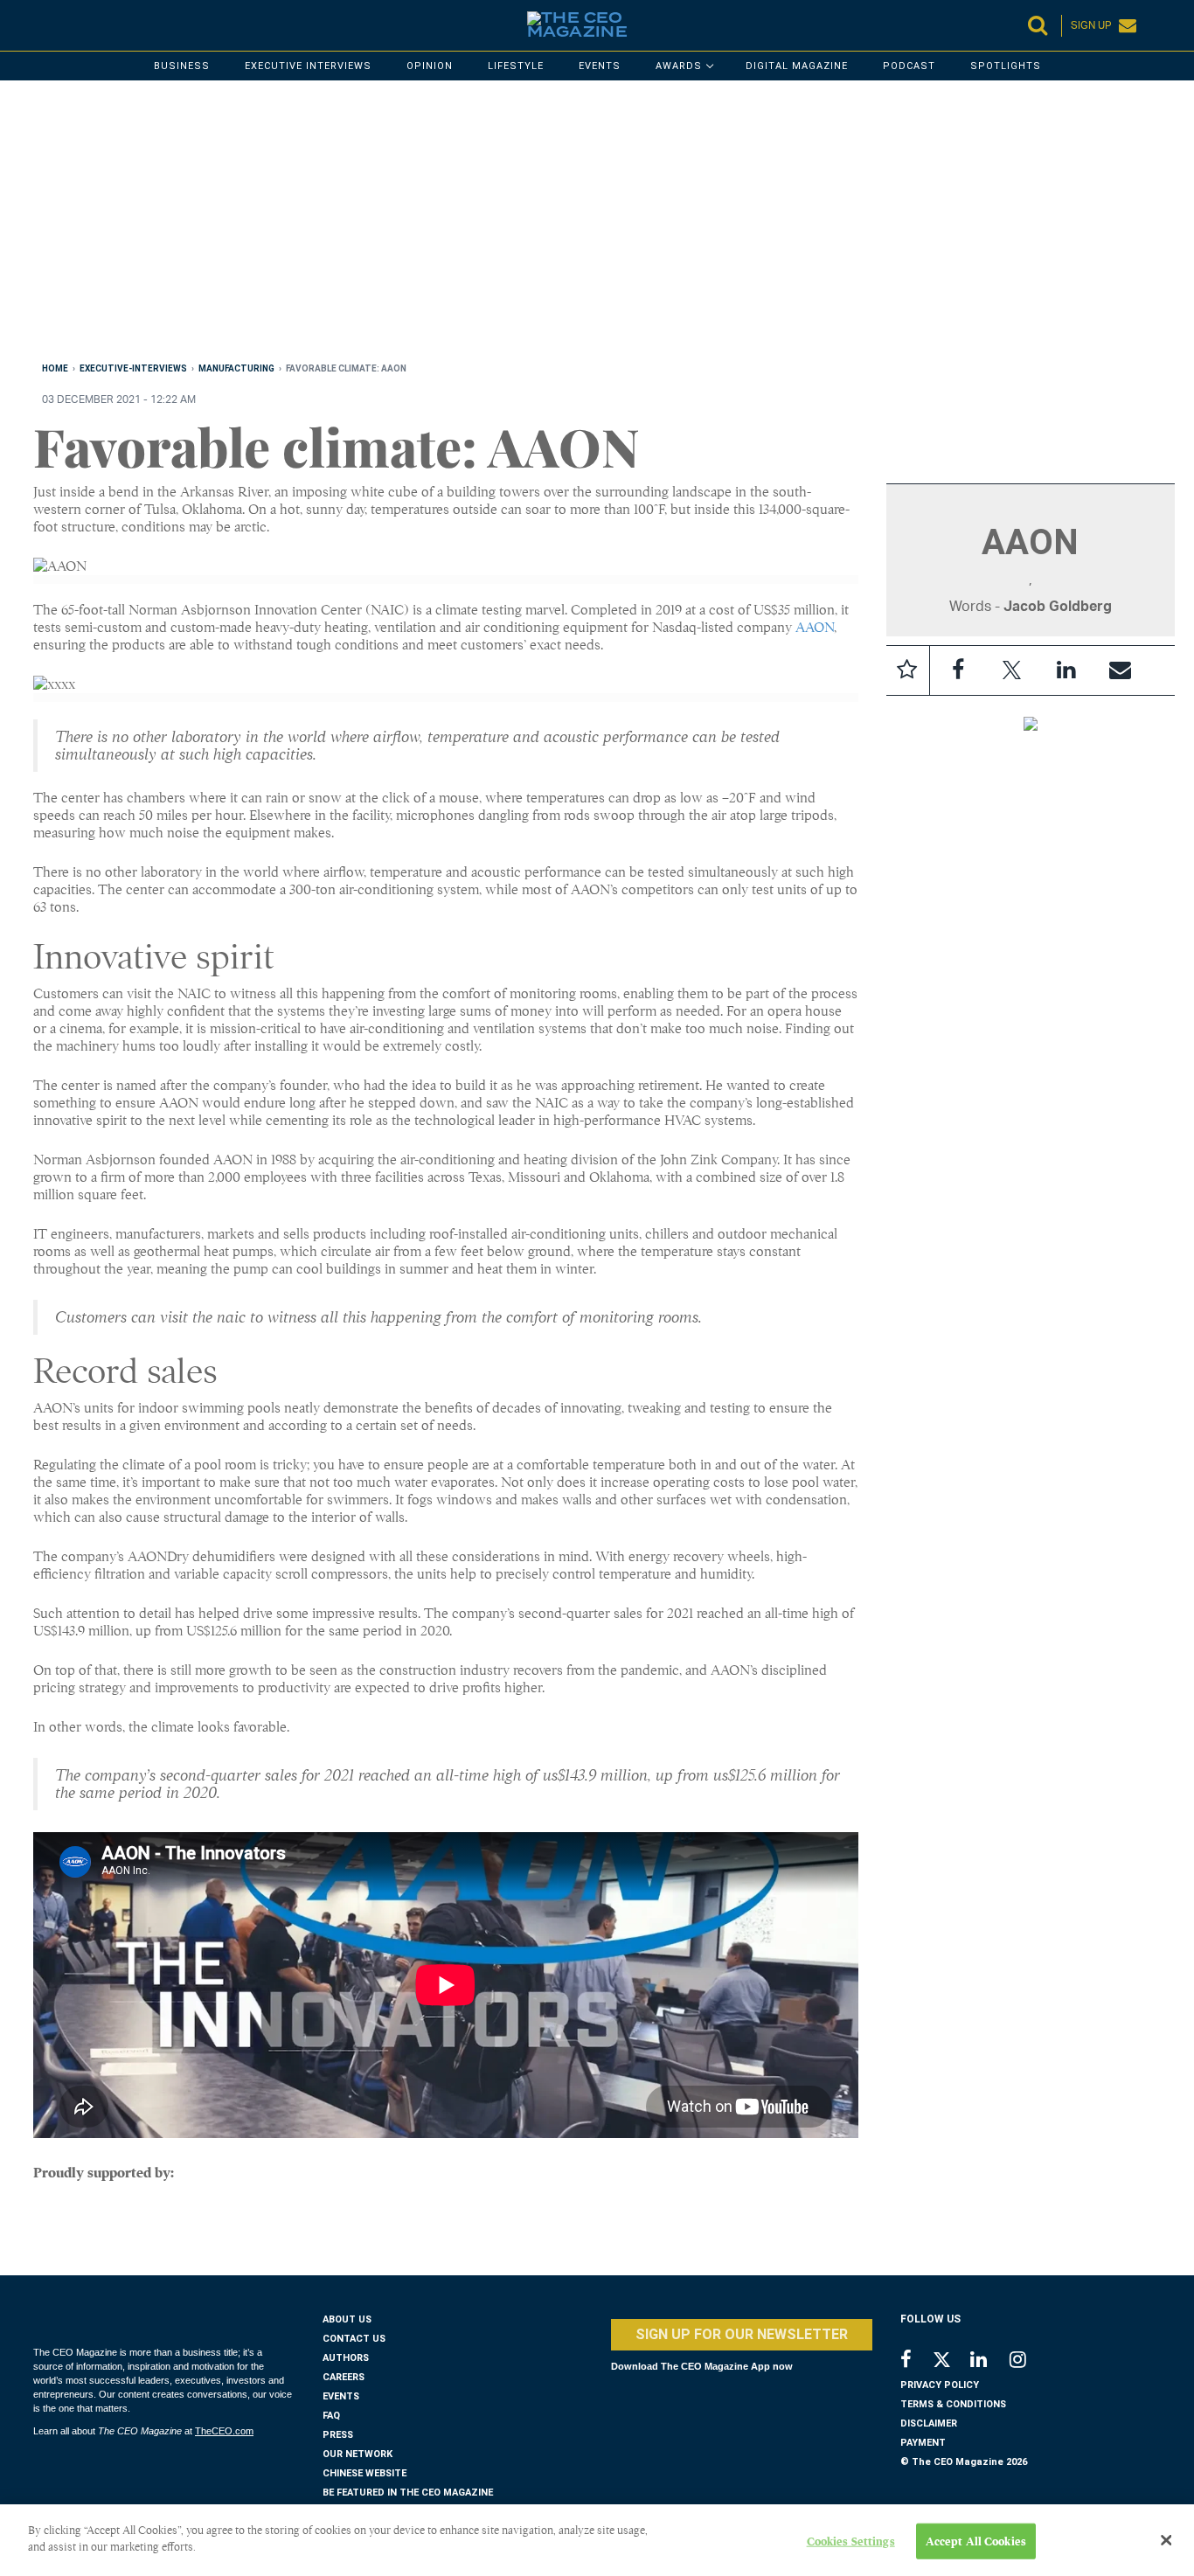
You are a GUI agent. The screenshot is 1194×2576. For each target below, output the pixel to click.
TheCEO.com (224, 2431)
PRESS (338, 2435)
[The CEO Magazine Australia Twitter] (951, 2363)
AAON (815, 628)
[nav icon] (42, 25)
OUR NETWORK (358, 2454)
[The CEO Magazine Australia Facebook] (916, 2361)
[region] (558, 225)
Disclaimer (929, 2423)
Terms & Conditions (953, 2404)
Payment (923, 2443)
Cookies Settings (851, 2541)
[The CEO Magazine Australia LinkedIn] (990, 2361)
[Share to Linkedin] (1066, 670)
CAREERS (344, 2377)
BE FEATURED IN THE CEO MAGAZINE (408, 2493)
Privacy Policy (940, 2385)
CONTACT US (354, 2339)
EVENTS (341, 2396)
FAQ (331, 2416)
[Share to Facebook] (958, 670)
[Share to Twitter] (1012, 670)
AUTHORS (346, 2358)
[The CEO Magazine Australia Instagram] (1029, 2361)
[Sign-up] (1121, 670)
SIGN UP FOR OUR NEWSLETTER (742, 2334)
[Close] (1166, 2540)
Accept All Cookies (976, 2541)
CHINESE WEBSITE (364, 2473)
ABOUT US (347, 2319)
